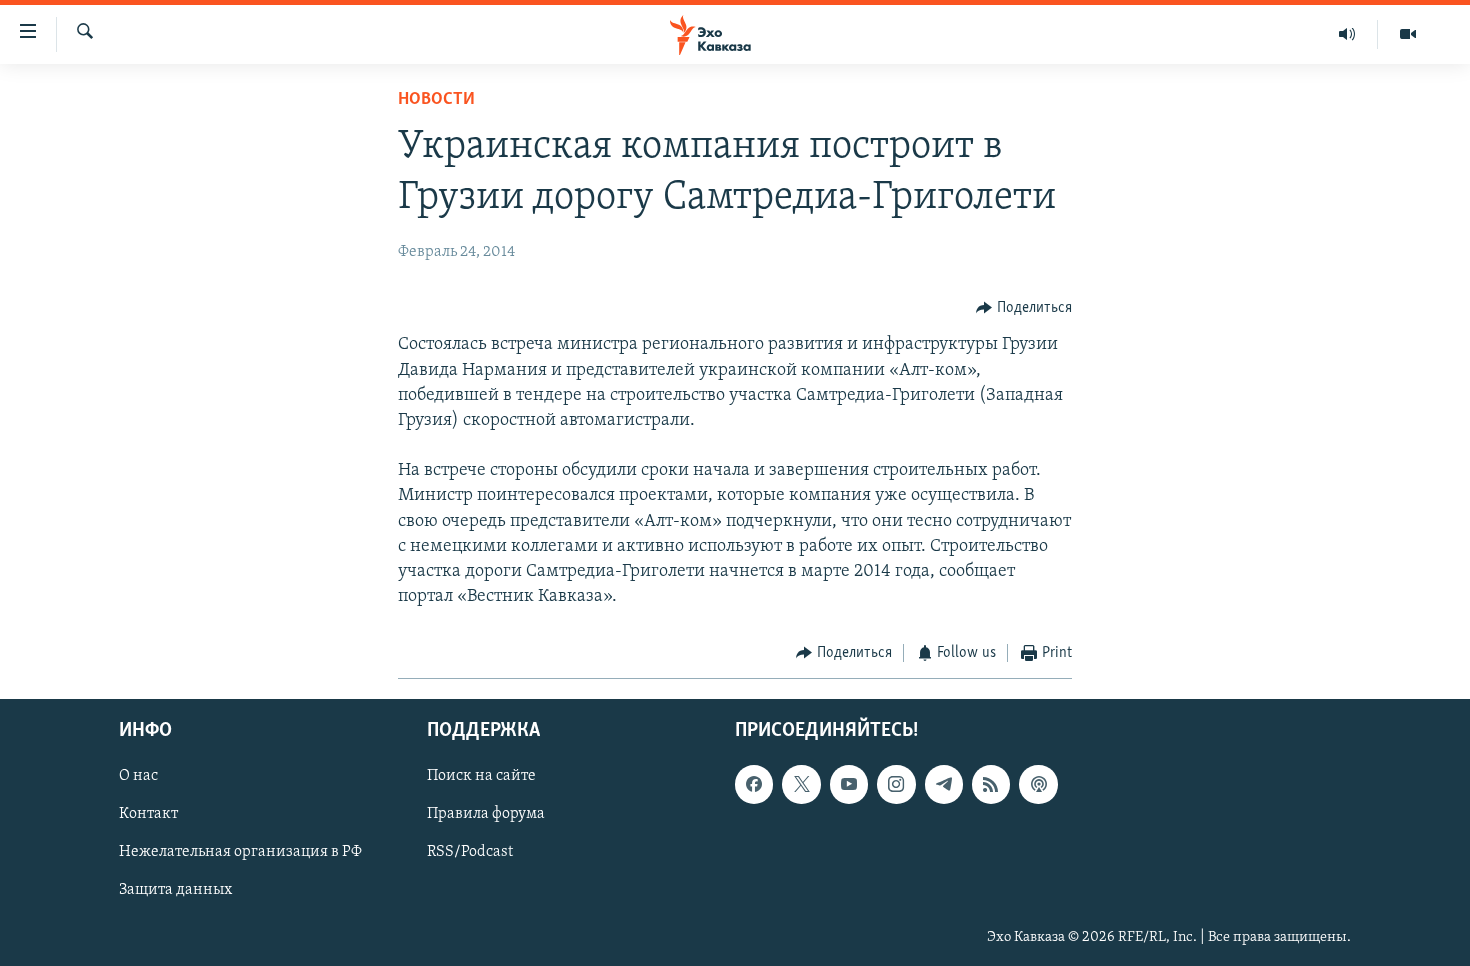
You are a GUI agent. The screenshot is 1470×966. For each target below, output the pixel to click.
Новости (436, 100)
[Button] (1024, 308)
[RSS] (991, 784)
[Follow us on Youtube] (849, 784)
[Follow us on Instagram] (896, 784)
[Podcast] (1038, 784)
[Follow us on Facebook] (754, 784)
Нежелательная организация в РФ (240, 852)
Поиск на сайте (481, 776)
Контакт (148, 814)
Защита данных (175, 890)
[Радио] (1347, 34)
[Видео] (1408, 34)
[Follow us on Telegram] (944, 784)
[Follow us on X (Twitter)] (801, 784)
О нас (138, 776)
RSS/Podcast (470, 852)
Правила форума (486, 814)
